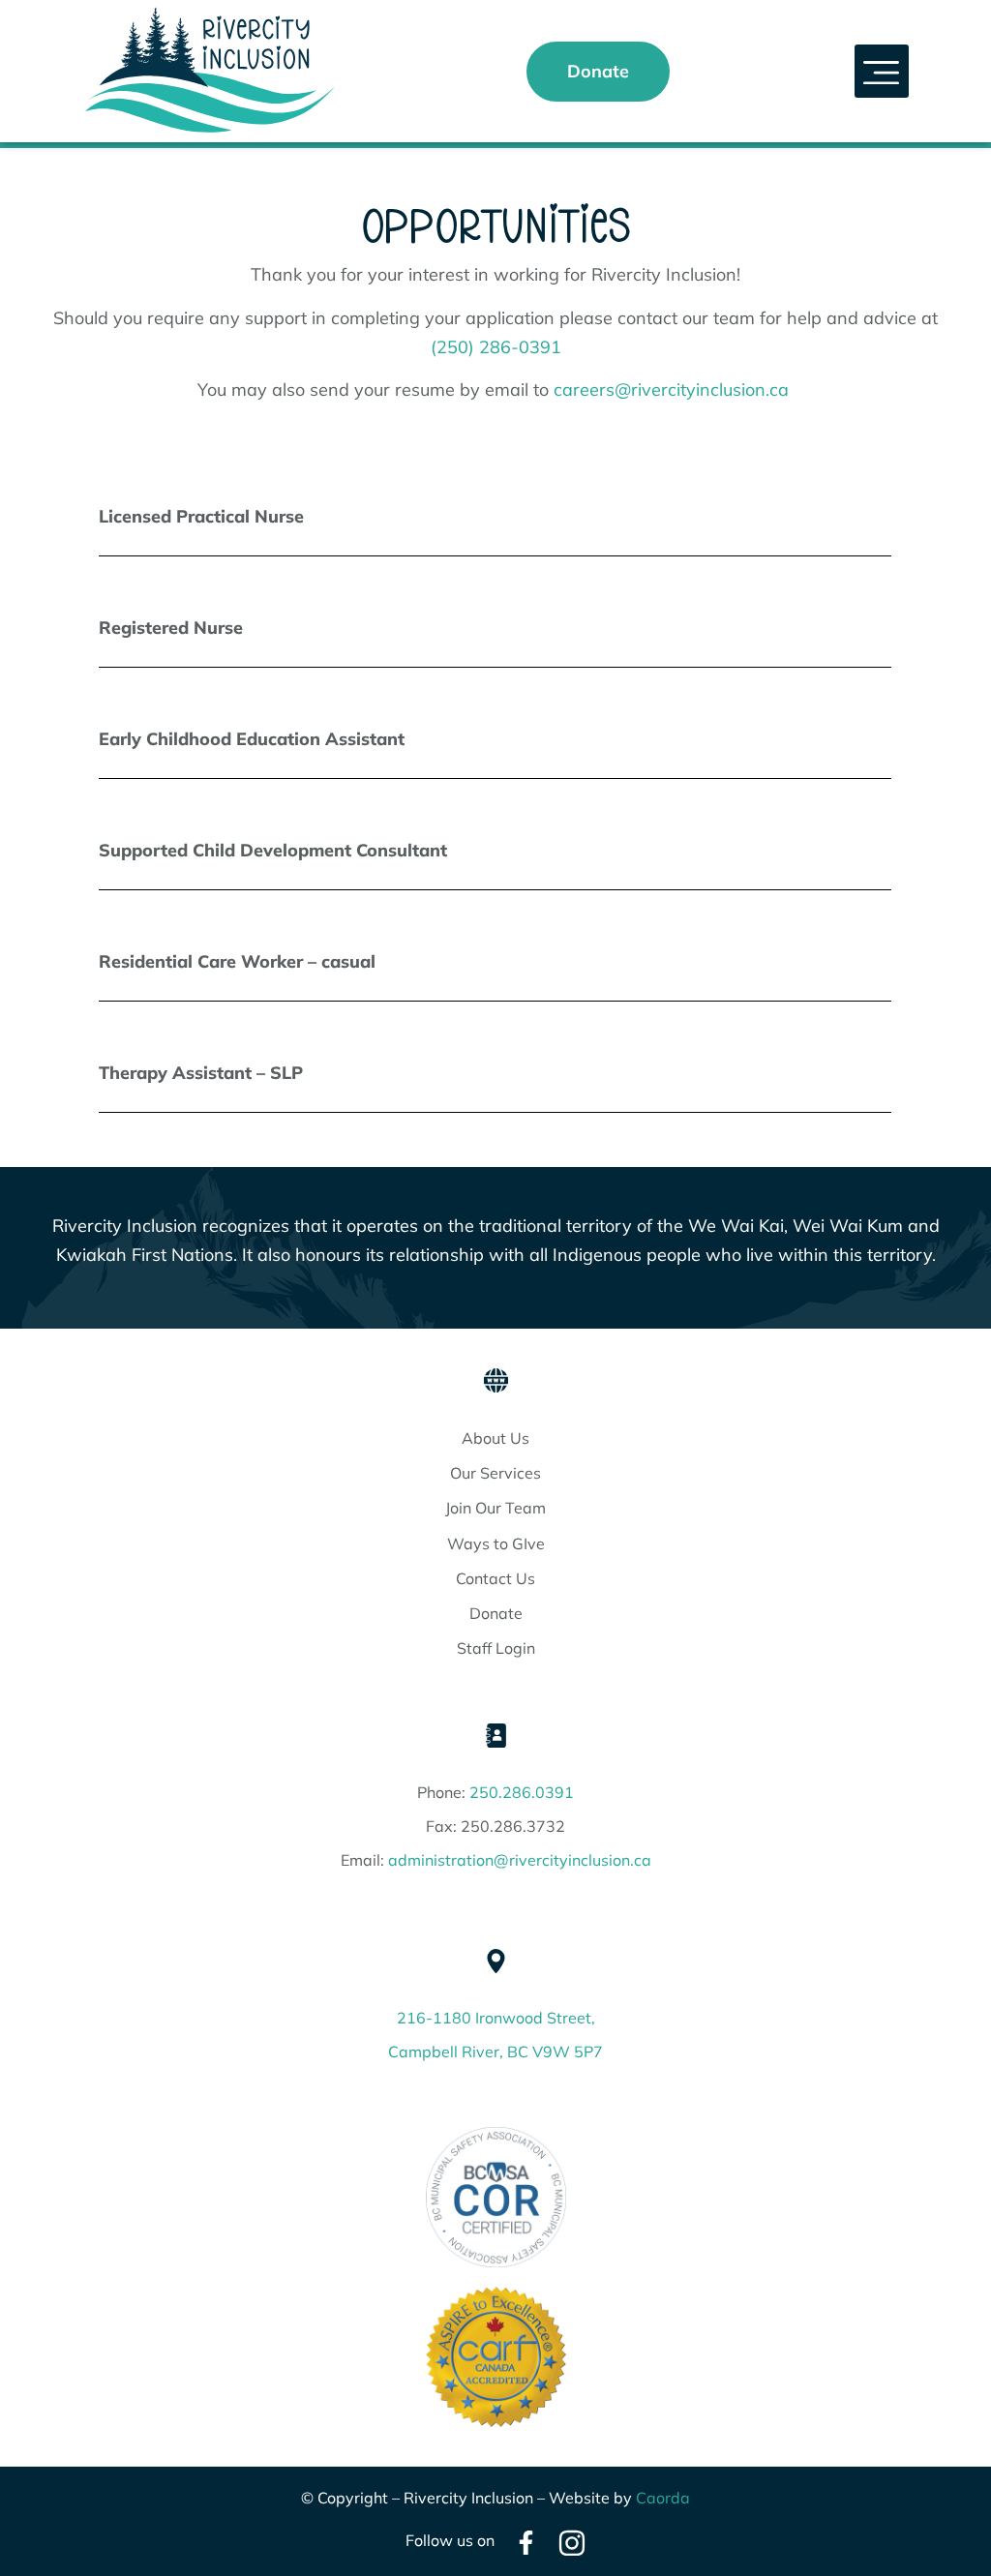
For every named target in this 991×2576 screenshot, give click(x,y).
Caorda (663, 2498)
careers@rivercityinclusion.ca (671, 389)
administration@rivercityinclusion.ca (520, 1860)
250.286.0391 (522, 1792)
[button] (882, 72)
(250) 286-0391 (496, 347)
